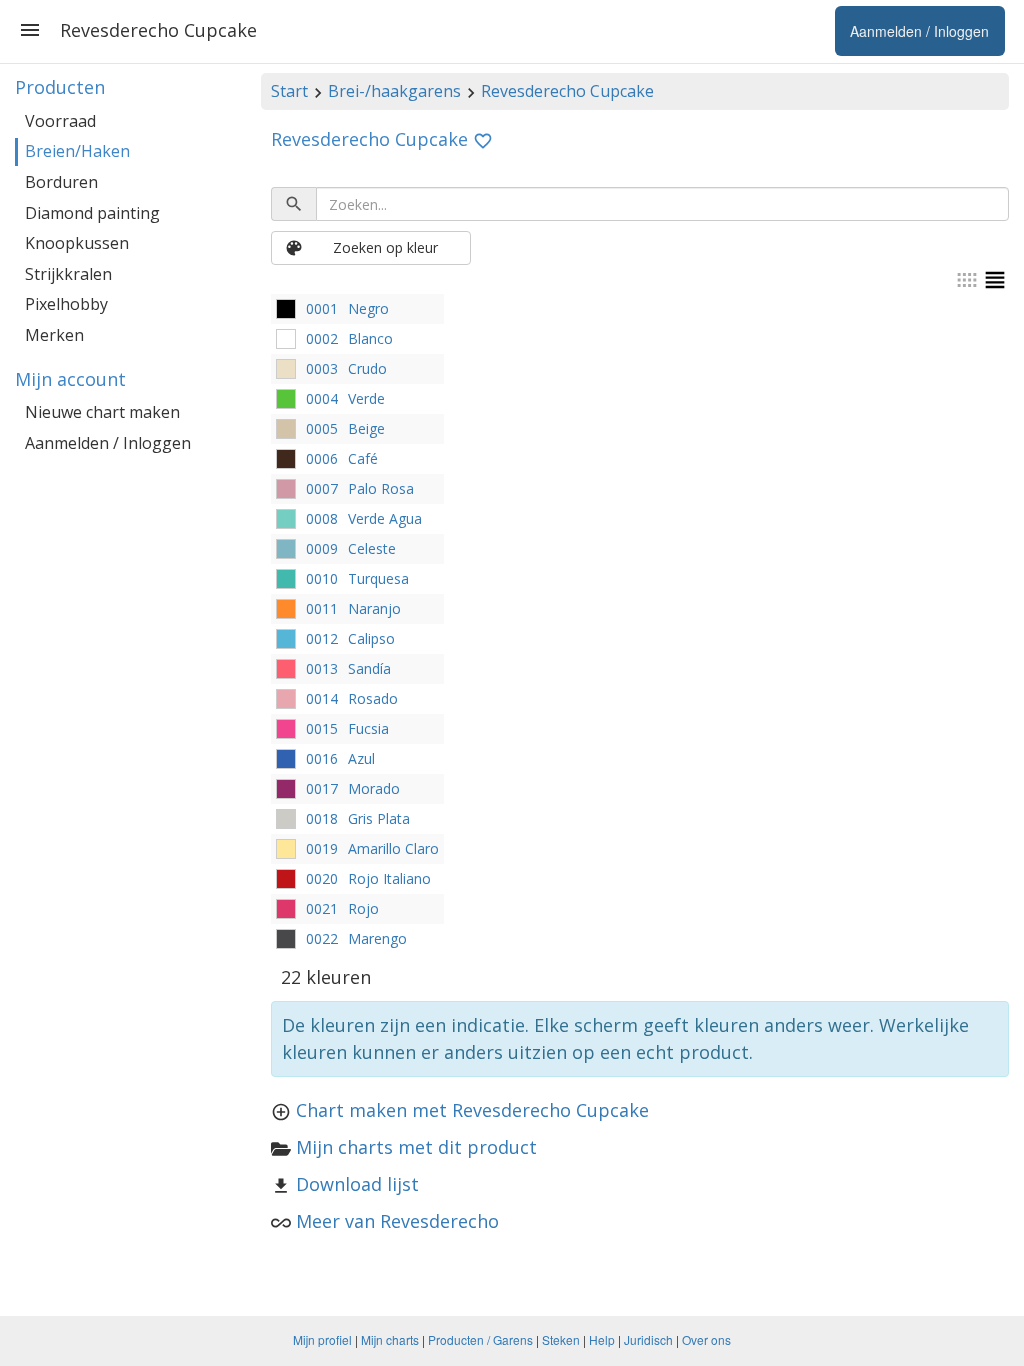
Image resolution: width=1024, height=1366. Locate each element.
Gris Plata (379, 818)
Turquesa (378, 578)
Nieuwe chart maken (102, 412)
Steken (561, 1339)
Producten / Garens (480, 1339)
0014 (322, 698)
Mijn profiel (322, 1339)
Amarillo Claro (393, 848)
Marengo (377, 938)
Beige (366, 428)
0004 (322, 398)
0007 (322, 488)
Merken (54, 335)
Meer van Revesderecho (397, 1221)
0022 (322, 938)
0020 (322, 878)
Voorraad (60, 121)
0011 (322, 608)
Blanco (370, 338)
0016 (322, 758)
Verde (366, 398)
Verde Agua (385, 518)
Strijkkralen (68, 274)
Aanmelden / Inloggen (108, 443)
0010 (322, 578)
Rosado (373, 698)
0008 (322, 518)
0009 (322, 548)
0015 (322, 728)
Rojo (363, 908)
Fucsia (368, 728)
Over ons (706, 1339)
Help (602, 1339)
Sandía (369, 668)
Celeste (372, 548)
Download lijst (357, 1184)
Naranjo (374, 608)
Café (363, 458)
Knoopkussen (77, 243)
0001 (322, 308)
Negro (368, 308)
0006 (322, 458)
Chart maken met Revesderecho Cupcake (472, 1110)
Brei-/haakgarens (394, 91)
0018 (322, 818)
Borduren (61, 182)
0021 (322, 908)
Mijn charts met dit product (416, 1147)
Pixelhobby (66, 304)
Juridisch (648, 1339)
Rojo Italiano (389, 878)
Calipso (371, 638)
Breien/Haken (77, 151)
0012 (322, 638)
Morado (374, 788)
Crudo (367, 368)
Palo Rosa (381, 488)
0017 (322, 788)
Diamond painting (92, 213)
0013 (322, 668)
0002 (322, 338)
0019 (322, 848)
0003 (322, 368)
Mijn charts (390, 1339)
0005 (322, 428)
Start (289, 91)
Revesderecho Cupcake (567, 91)
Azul (361, 758)
